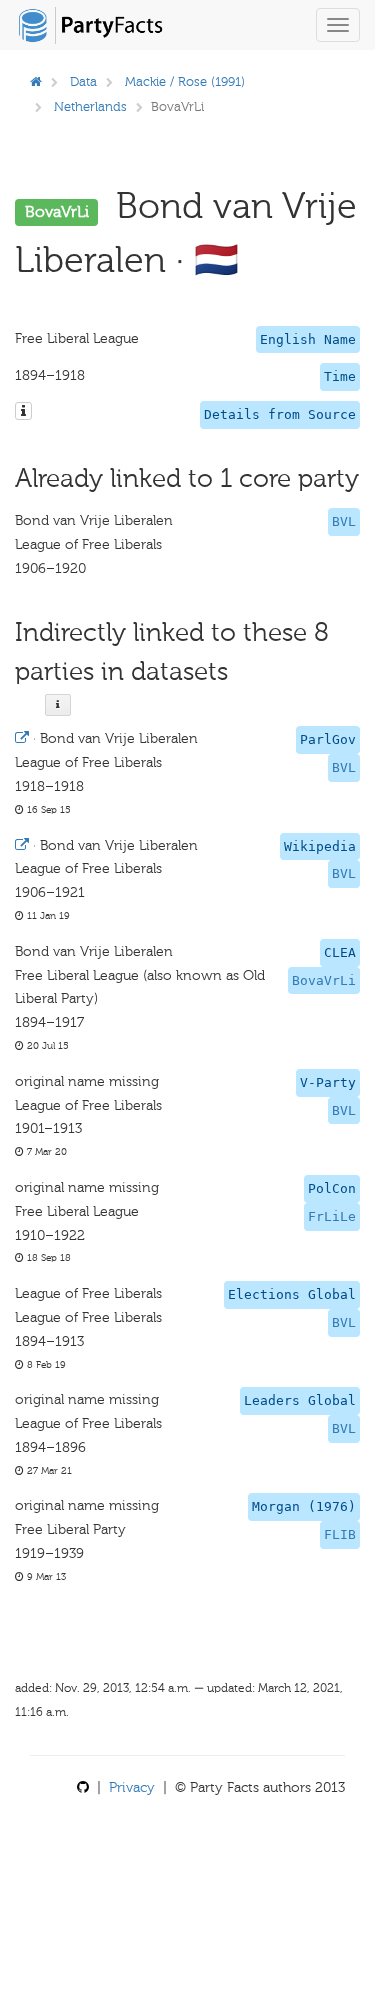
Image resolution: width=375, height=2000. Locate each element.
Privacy (132, 1787)
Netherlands (90, 106)
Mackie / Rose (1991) (185, 81)
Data (83, 81)
